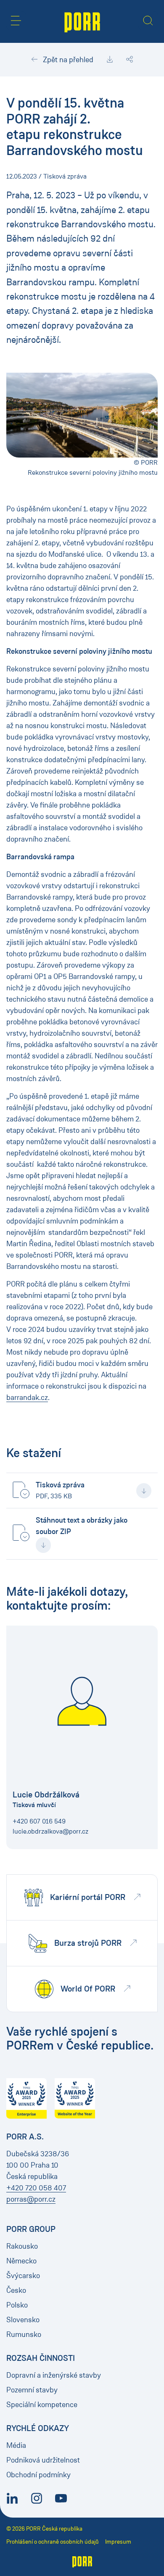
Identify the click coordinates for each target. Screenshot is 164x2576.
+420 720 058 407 (36, 2188)
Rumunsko (24, 2334)
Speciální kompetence (42, 2405)
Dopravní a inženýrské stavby (54, 2375)
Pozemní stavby (32, 2390)
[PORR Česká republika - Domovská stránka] (82, 21)
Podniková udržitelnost (43, 2460)
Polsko (17, 2305)
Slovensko (23, 2320)
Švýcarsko (23, 2276)
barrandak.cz (27, 1397)
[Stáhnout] (110, 60)
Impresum (118, 2542)
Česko (16, 2290)
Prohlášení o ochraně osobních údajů (53, 2542)
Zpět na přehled (67, 60)
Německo (21, 2261)
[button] (16, 21)
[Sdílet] (130, 60)
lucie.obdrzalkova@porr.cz (50, 1831)
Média (16, 2445)
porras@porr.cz (31, 2199)
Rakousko (22, 2246)
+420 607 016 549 (39, 1821)
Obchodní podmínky (38, 2475)
